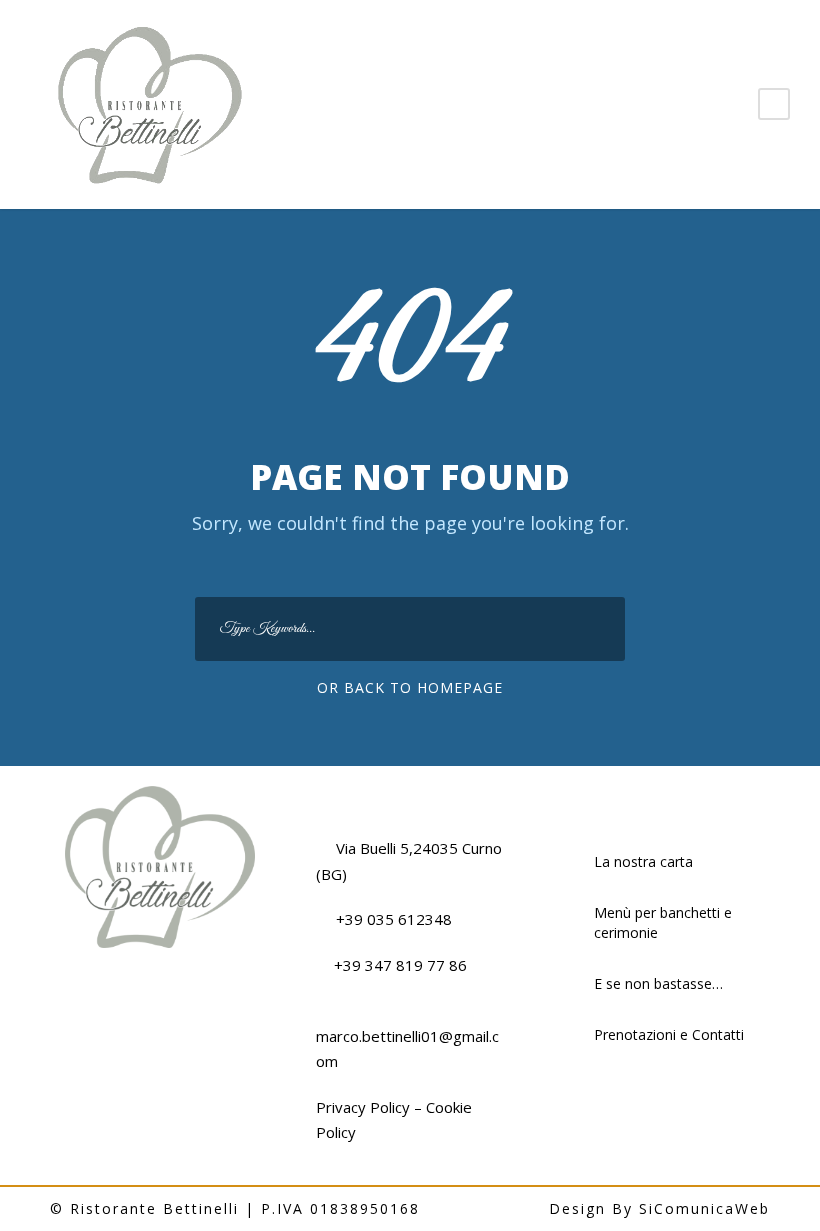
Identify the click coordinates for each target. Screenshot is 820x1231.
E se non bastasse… (658, 983)
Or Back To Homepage (410, 687)
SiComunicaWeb (704, 1208)
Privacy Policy (363, 1107)
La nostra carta (643, 861)
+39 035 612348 (394, 919)
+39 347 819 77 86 (400, 965)
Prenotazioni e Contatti (669, 1034)
